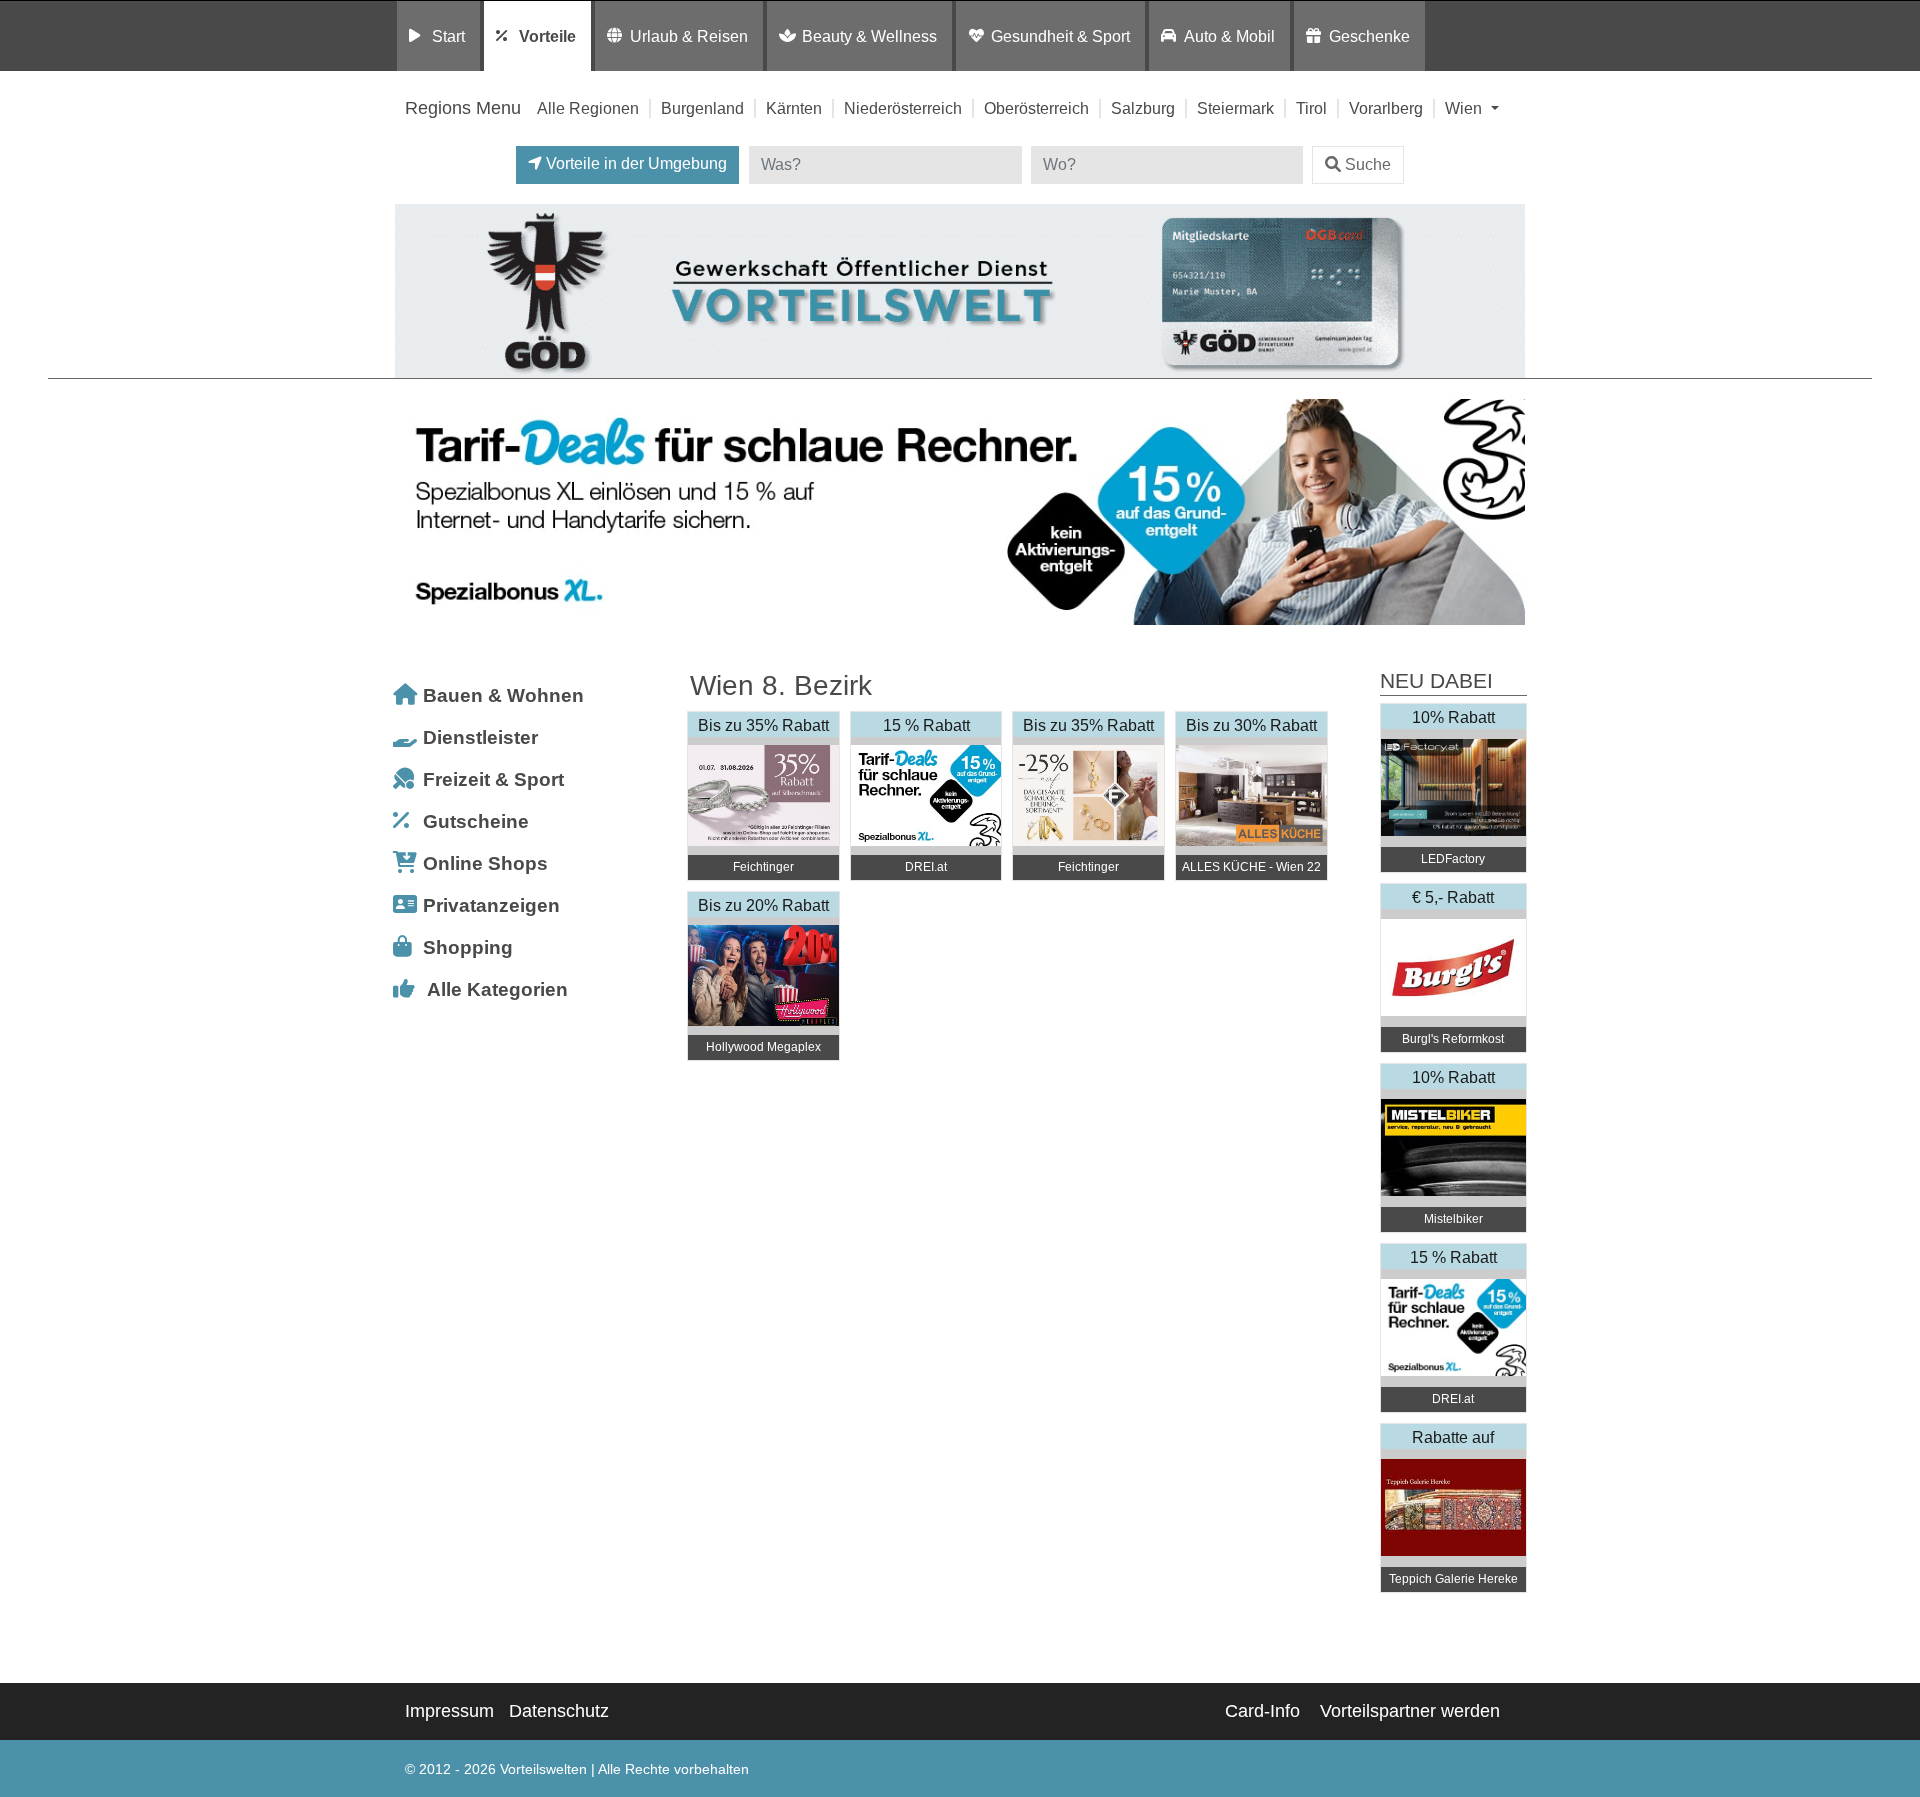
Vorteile (547, 36)
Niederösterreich (903, 108)
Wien (1465, 108)
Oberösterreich (1036, 108)
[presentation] (414, 512)
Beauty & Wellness (869, 36)
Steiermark (1235, 108)
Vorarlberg (1386, 108)
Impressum (449, 1711)
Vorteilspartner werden (1410, 1711)
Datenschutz (559, 1711)
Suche (1368, 164)
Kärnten (794, 108)
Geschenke (1369, 36)
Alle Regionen (588, 108)
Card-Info (1262, 1711)
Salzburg (1143, 108)
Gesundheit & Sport (1060, 36)
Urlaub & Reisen (689, 36)
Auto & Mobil (1229, 36)
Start (448, 36)
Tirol (1311, 108)
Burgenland (702, 108)
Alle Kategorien (497, 989)
